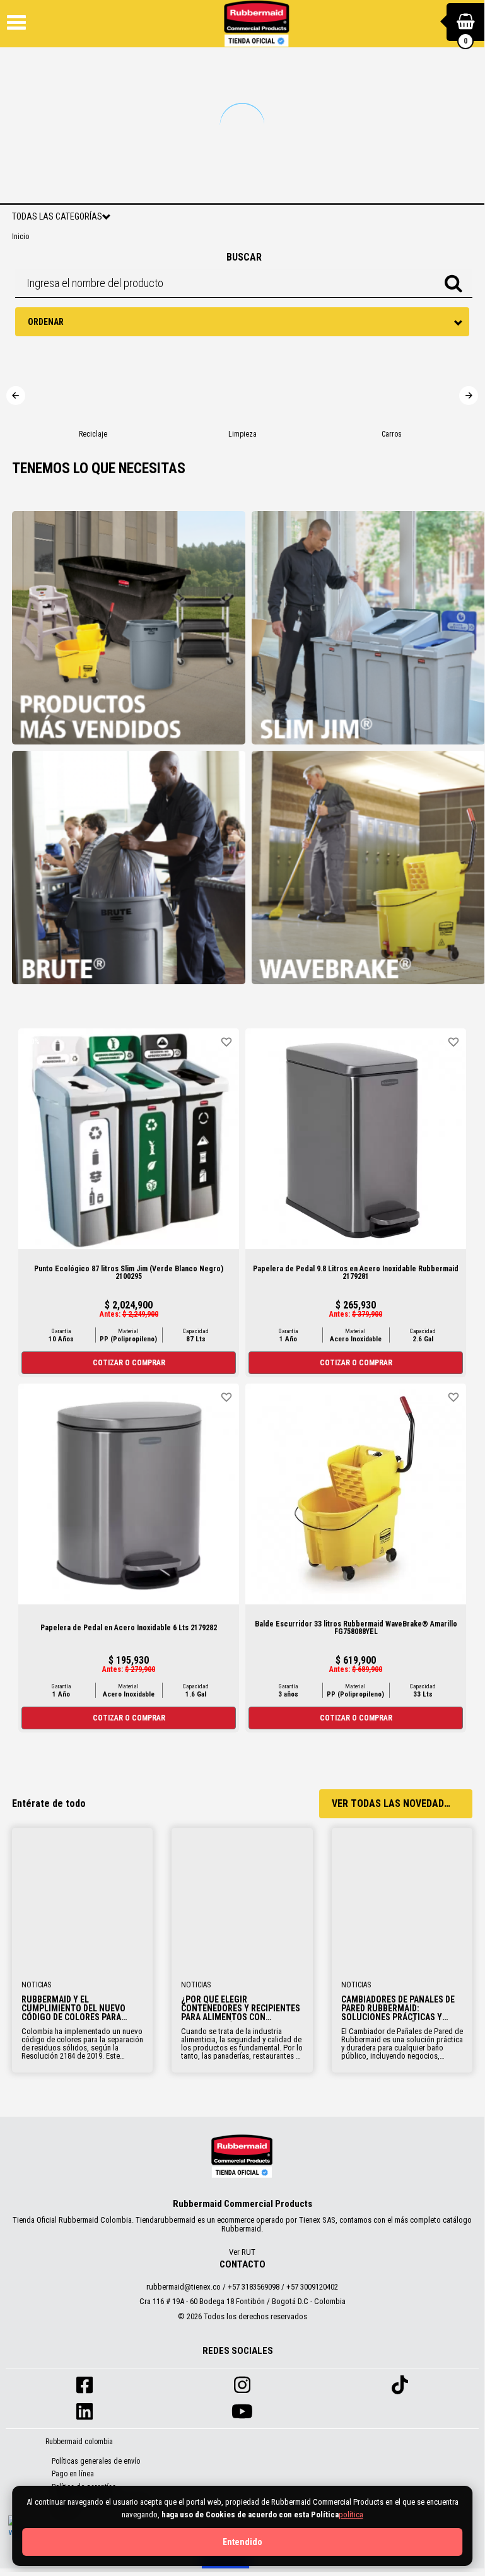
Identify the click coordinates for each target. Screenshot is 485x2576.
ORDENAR (46, 322)
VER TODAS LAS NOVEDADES (393, 1803)
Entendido (242, 2542)
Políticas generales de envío (96, 2461)
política (351, 2514)
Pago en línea (73, 2474)
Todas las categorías (57, 216)
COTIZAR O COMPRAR (129, 1363)
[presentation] (16, 396)
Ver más (83, 1897)
